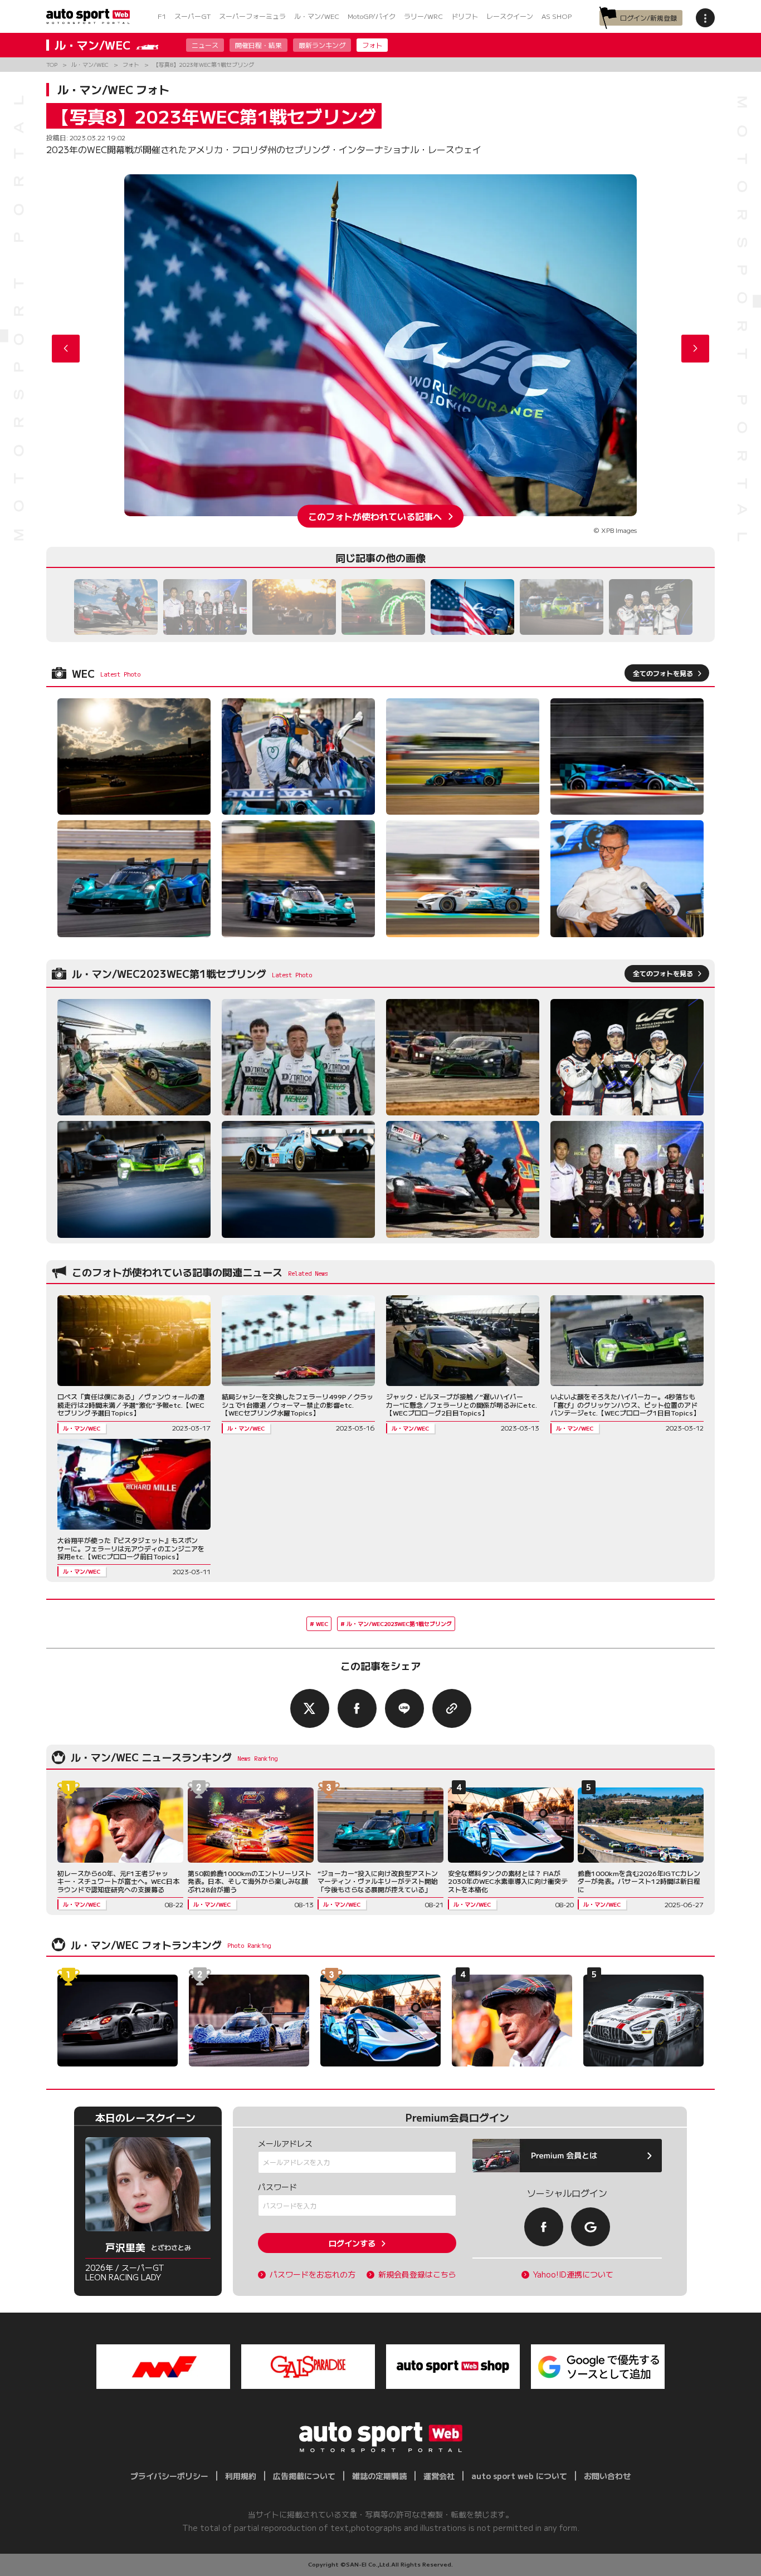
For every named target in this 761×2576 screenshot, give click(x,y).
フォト (372, 45)
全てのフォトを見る (663, 673)
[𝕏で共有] (310, 1708)
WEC (322, 1624)
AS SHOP (557, 16)
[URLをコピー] (452, 1708)
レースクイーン (510, 16)
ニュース (205, 45)
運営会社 (439, 2476)
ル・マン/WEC (317, 16)
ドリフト (465, 16)
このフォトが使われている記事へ (375, 516)
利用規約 (241, 2476)
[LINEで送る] (404, 1708)
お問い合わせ (607, 2476)
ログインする (352, 2243)
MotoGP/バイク (372, 16)
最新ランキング (322, 45)
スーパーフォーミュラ (252, 16)
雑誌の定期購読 (379, 2476)
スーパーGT (192, 16)
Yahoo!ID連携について (573, 2274)
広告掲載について (304, 2476)
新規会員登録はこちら (417, 2274)
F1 (162, 16)
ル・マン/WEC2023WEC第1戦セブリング (399, 1624)
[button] (695, 349)
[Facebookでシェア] (357, 1708)
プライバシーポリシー (169, 2476)
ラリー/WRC (423, 16)
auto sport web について (519, 2476)
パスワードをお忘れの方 (313, 2274)
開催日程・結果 (258, 45)
